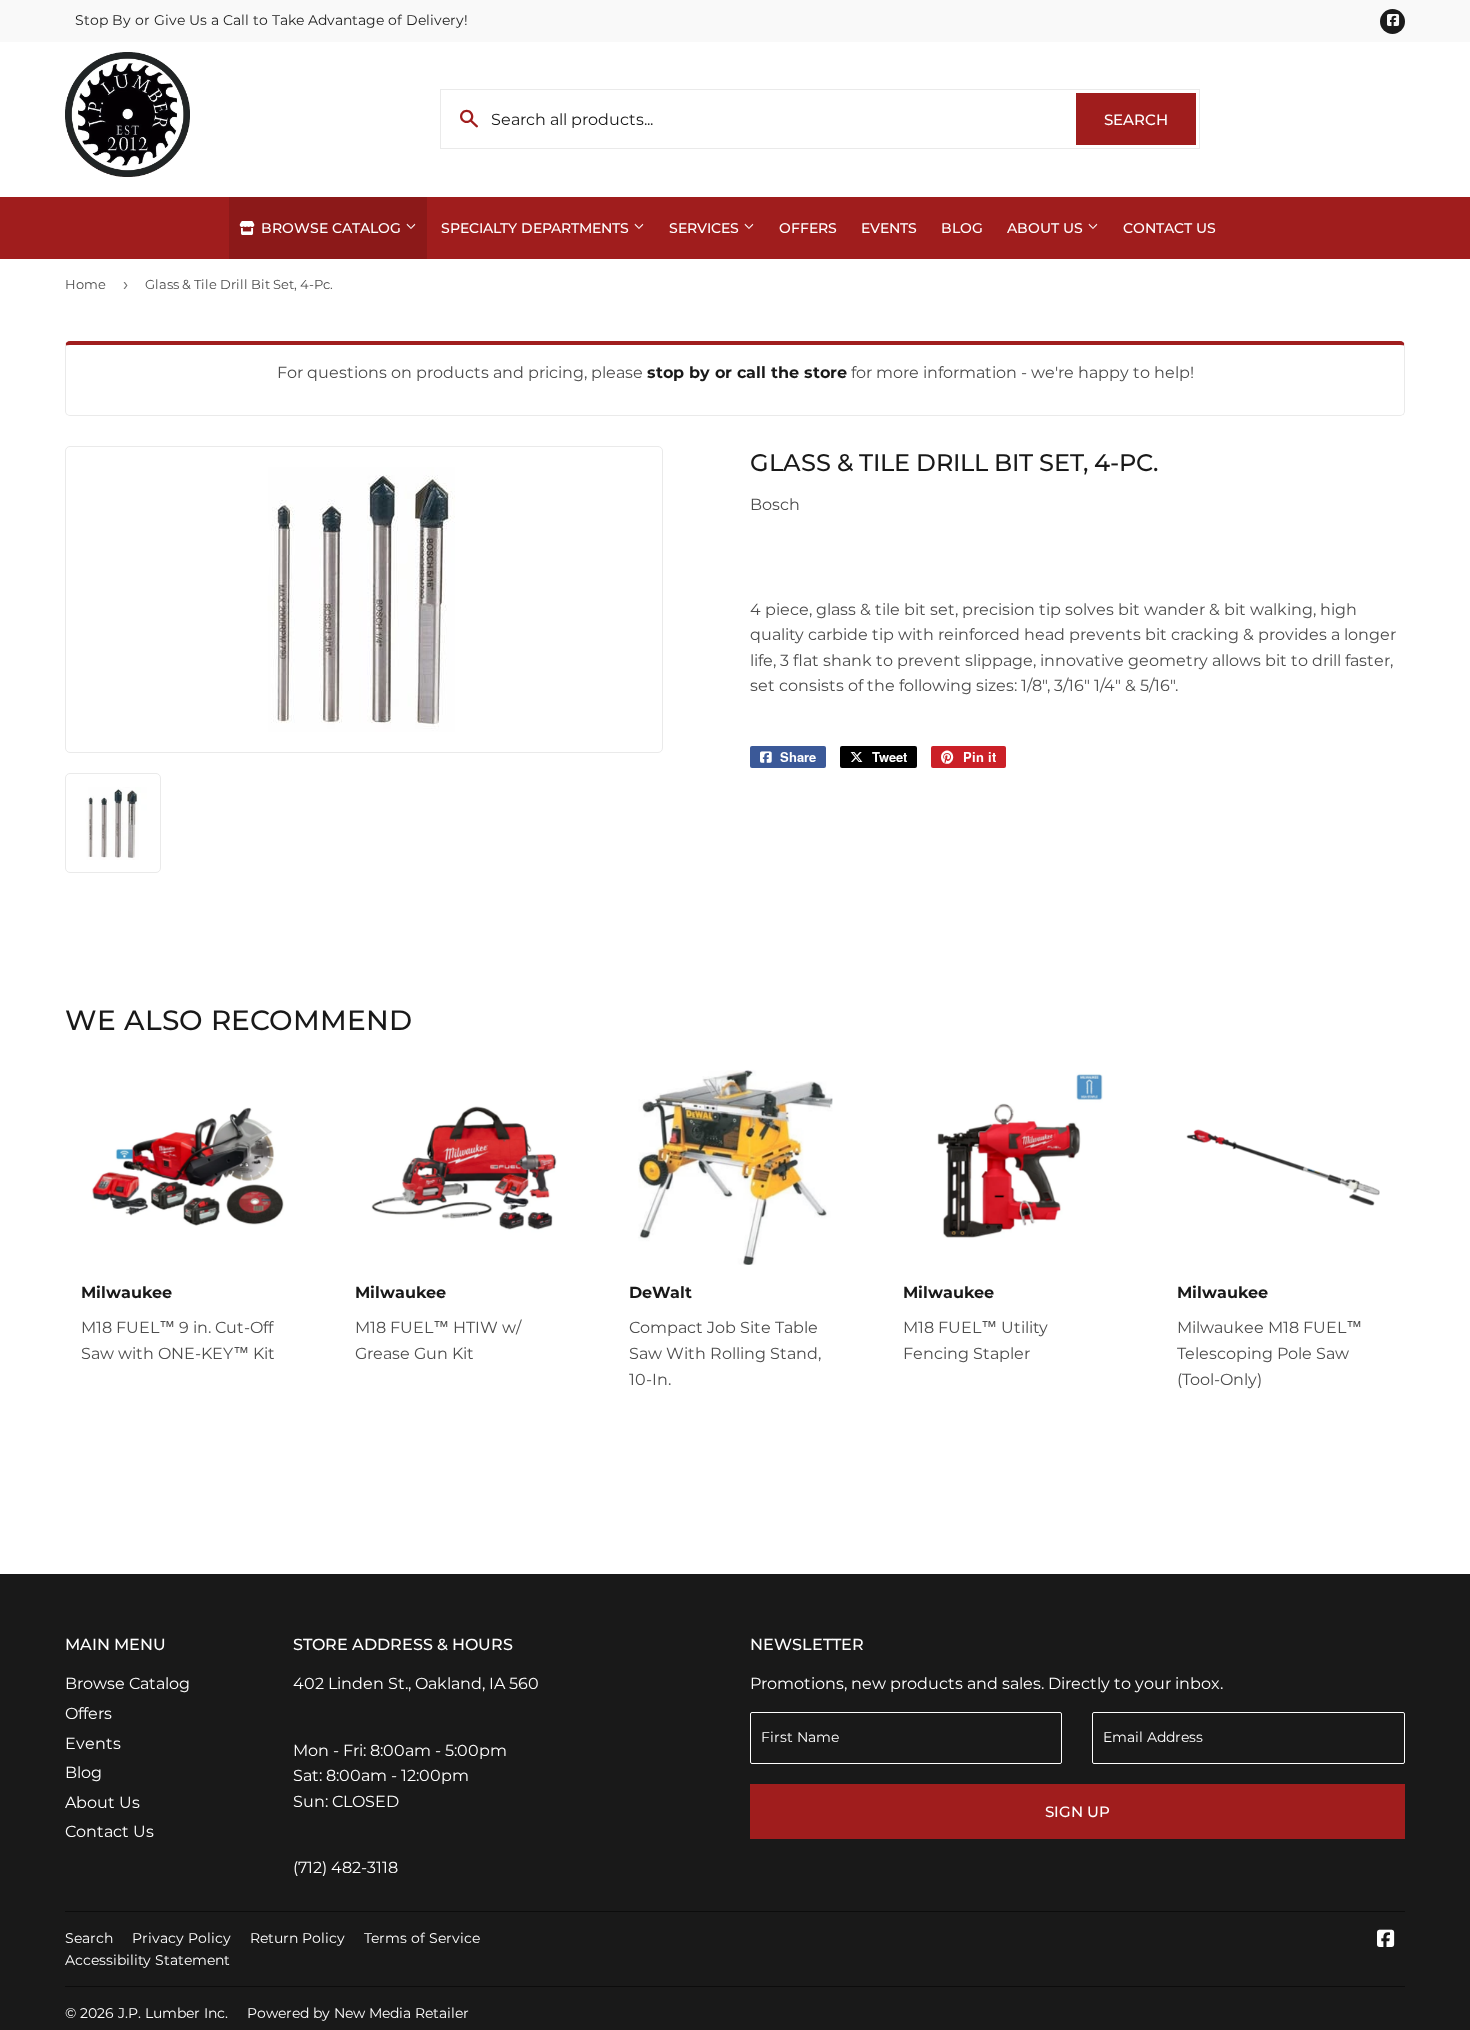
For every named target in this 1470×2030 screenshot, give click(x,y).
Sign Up (1077, 1811)
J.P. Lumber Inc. (173, 2013)
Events (889, 228)
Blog (962, 228)
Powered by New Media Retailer (358, 2013)
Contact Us (1169, 228)
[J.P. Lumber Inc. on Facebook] (1386, 1940)
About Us (1047, 228)
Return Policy (297, 1938)
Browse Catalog (331, 228)
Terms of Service (422, 1938)
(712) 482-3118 (345, 1867)
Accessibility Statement (147, 1960)
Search (1150, 119)
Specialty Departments (537, 228)
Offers (808, 228)
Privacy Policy (181, 1938)
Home (85, 284)
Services (706, 228)
